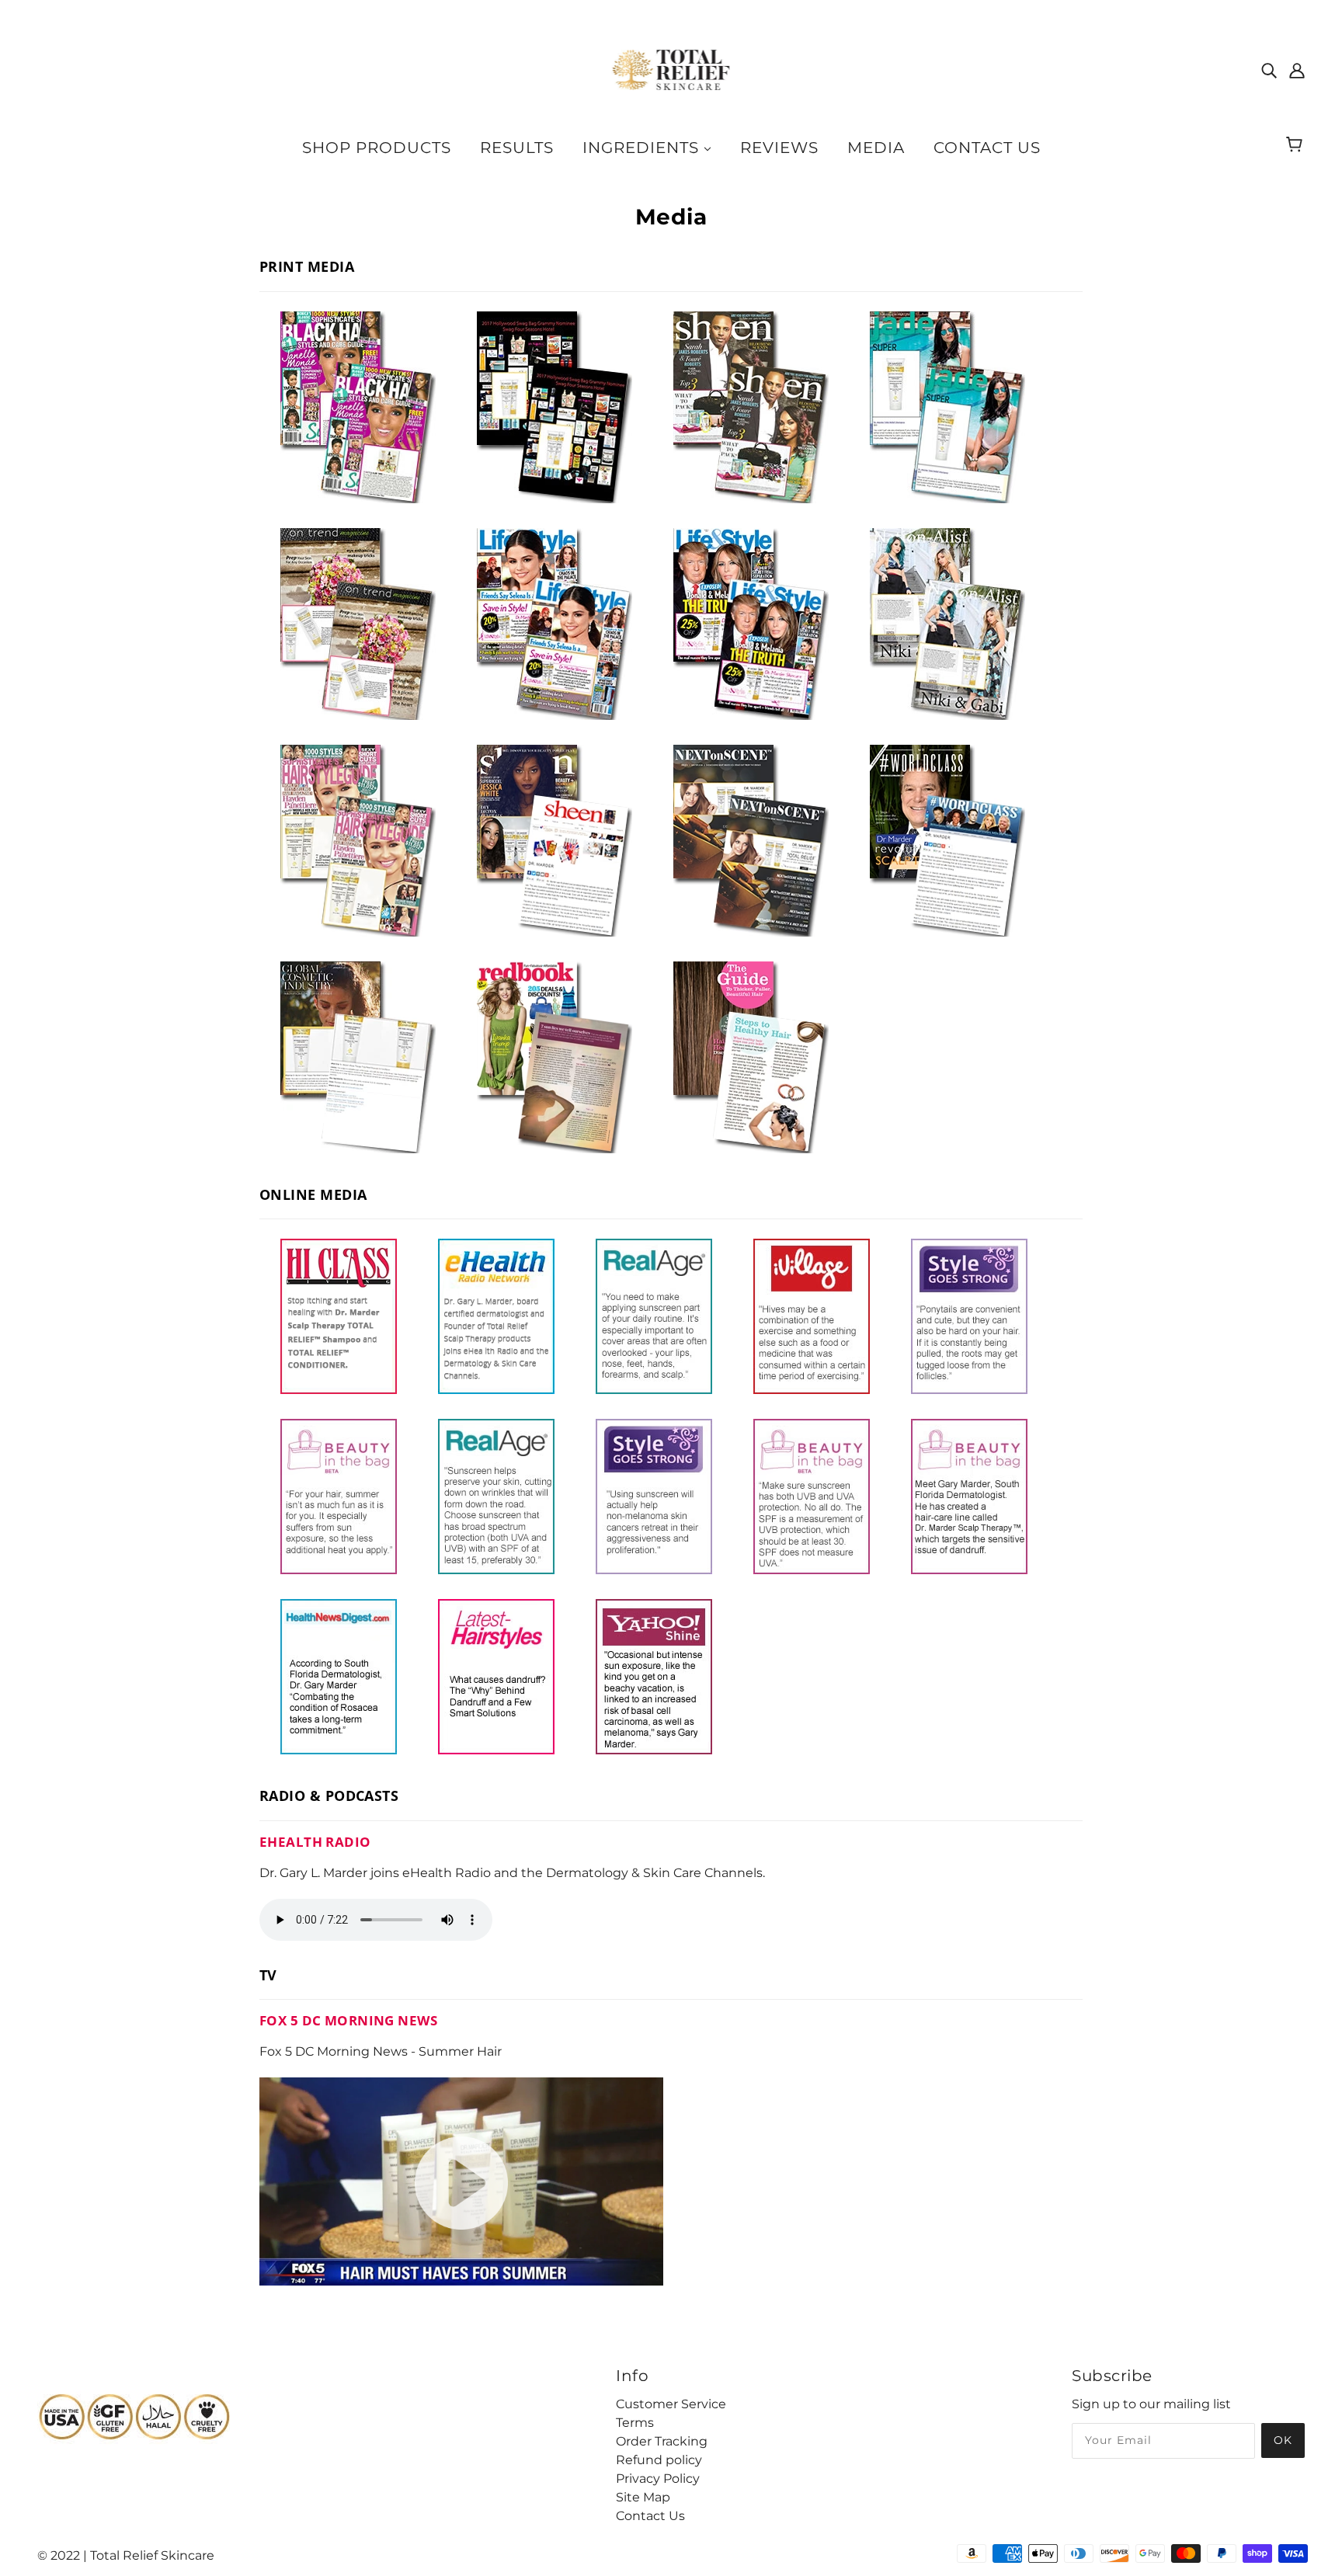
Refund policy (659, 2460)
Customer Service (671, 2404)
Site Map (643, 2497)
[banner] (671, 69)
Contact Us (650, 2516)
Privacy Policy (658, 2479)
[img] (1269, 70)
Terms (635, 2423)
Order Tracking (662, 2441)
